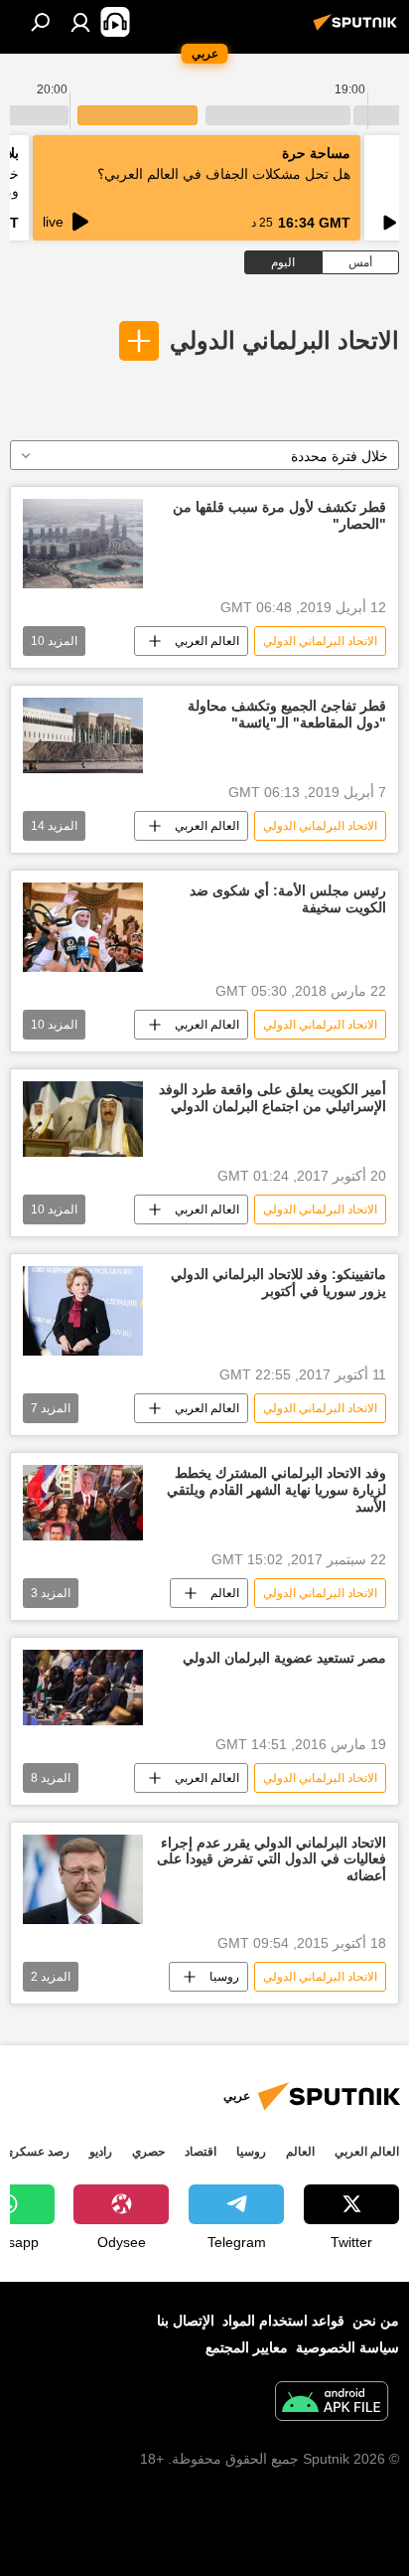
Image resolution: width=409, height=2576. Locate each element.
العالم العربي (207, 641)
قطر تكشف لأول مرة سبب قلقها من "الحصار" (279, 515)
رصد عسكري (37, 2152)
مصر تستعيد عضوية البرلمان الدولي (284, 1658)
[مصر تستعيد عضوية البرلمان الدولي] (83, 1688)
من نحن (376, 2321)
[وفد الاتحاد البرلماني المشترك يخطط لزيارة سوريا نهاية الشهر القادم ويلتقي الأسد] (83, 1502)
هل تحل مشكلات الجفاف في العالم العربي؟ (224, 174)
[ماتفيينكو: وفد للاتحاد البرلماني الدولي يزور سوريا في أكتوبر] (83, 1311)
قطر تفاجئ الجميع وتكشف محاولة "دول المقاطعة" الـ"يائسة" (287, 714)
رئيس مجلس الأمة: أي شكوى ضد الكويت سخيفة (288, 899)
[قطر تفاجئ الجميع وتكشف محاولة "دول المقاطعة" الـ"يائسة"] (83, 735)
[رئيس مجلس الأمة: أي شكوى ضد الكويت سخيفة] (83, 927)
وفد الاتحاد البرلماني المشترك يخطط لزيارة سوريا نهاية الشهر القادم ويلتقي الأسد (276, 1490)
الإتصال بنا (186, 2321)
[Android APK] (332, 2404)
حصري (148, 2152)
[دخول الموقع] (80, 22)
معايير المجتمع (247, 2347)
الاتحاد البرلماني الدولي (284, 340)
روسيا (224, 1977)
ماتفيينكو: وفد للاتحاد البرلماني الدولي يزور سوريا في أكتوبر (278, 1283)
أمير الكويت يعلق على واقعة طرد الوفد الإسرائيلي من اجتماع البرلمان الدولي (273, 1098)
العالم (225, 1593)
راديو (101, 2152)
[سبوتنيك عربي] (358, 30)
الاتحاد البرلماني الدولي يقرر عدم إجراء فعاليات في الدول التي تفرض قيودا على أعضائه (272, 1859)
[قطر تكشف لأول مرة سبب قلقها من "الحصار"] (83, 544)
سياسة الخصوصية (347, 2347)
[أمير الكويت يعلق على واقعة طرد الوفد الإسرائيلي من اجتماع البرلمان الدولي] (83, 1119)
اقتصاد (201, 2152)
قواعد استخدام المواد (283, 2321)
